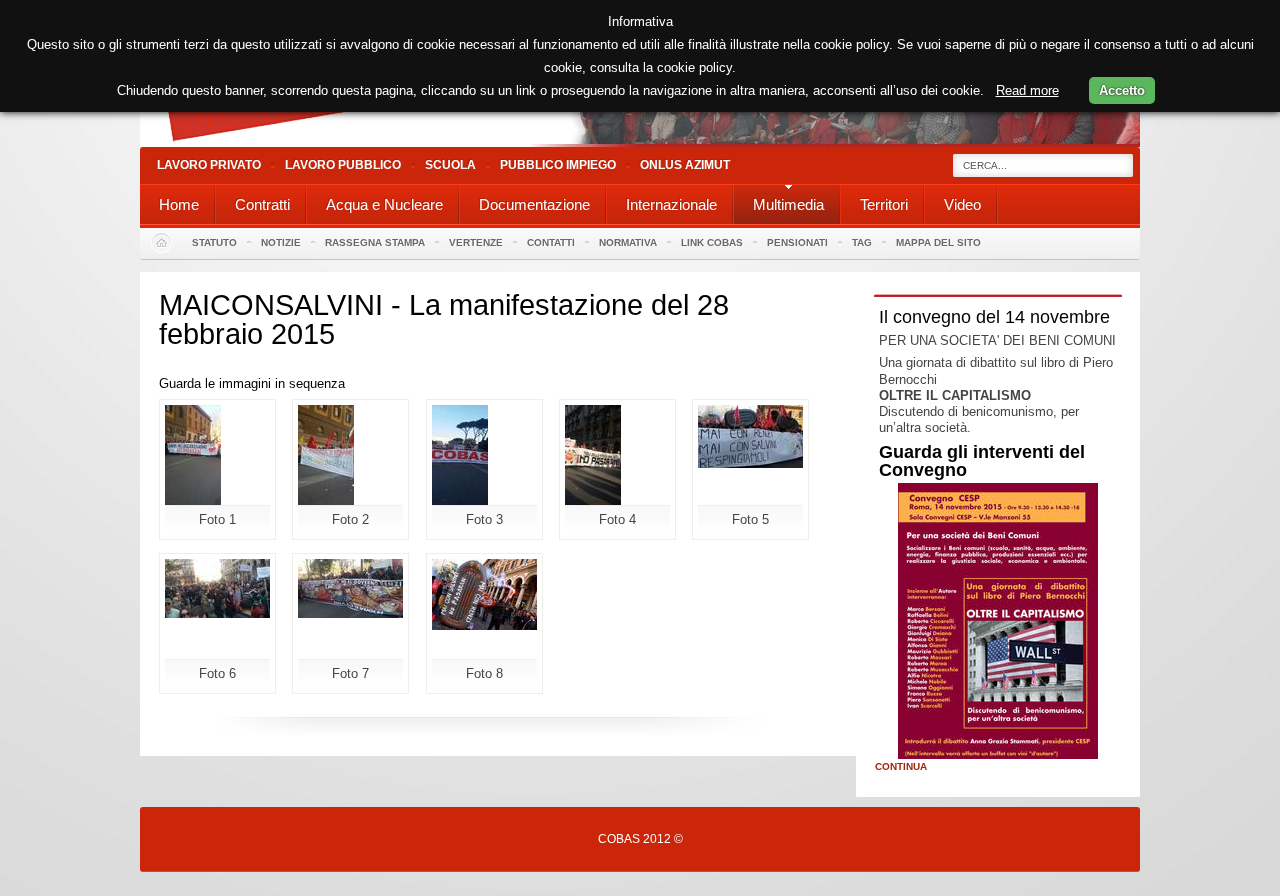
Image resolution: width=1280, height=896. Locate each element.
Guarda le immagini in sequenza (252, 383)
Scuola (450, 165)
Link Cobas (712, 242)
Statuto (214, 242)
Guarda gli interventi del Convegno (982, 461)
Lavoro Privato (209, 165)
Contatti (551, 242)
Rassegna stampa (375, 242)
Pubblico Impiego (558, 165)
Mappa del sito (938, 242)
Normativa (628, 242)
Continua (901, 767)
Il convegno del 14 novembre (994, 317)
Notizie (281, 242)
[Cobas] (640, 142)
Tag (862, 242)
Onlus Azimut (685, 165)
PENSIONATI (797, 242)
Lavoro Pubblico (343, 165)
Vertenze (476, 242)
